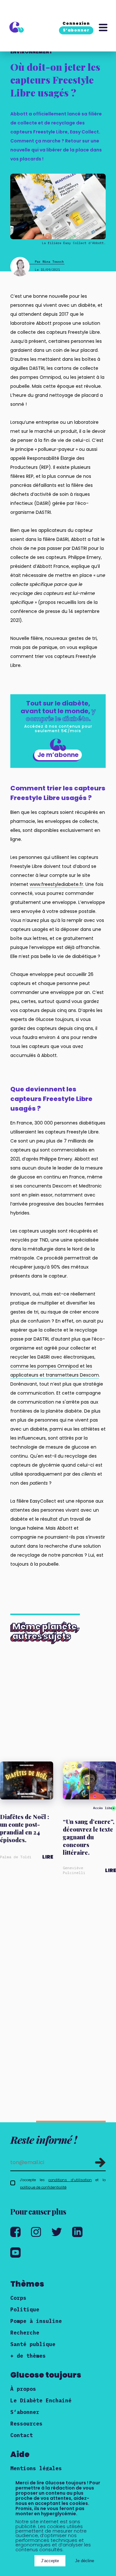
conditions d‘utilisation (70, 2180)
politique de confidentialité (43, 2187)
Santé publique (33, 2344)
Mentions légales (36, 2468)
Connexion (76, 23)
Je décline (85, 2561)
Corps (18, 2298)
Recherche (25, 2333)
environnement (31, 52)
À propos (23, 2389)
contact (22, 2435)
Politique (25, 2309)
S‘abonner (25, 2412)
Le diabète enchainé (41, 2400)
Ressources (26, 2424)
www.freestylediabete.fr (56, 884)
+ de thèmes (28, 2356)
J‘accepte (50, 2561)
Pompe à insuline (36, 2321)
